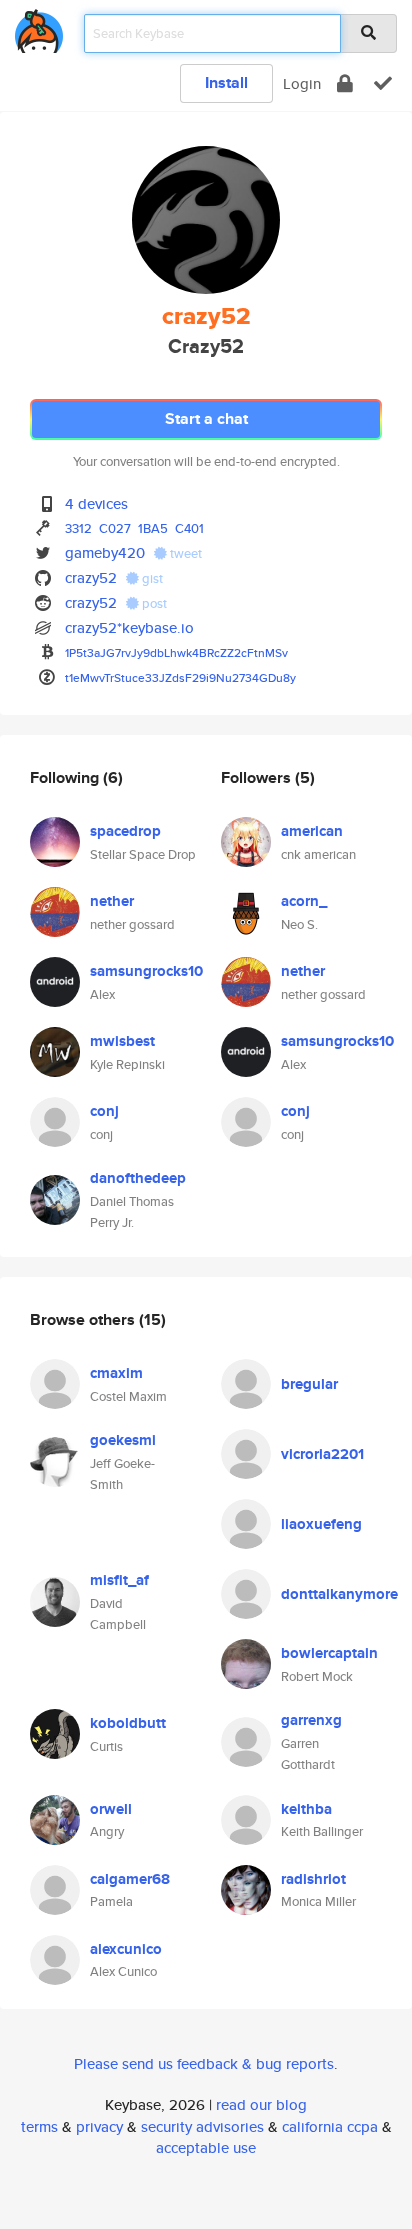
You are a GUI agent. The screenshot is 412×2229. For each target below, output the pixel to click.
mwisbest (122, 1041)
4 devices (96, 503)
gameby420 (105, 552)
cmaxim (116, 1373)
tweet (184, 553)
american (312, 831)
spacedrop (125, 831)
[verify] (383, 83)
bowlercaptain (329, 1653)
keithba (306, 1809)
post (153, 603)
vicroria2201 (322, 1454)
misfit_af (119, 1580)
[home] (39, 27)
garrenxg (311, 1720)
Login (302, 83)
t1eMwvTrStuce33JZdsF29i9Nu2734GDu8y (180, 677)
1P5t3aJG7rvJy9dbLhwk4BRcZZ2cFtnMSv (176, 652)
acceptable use (206, 2147)
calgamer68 (130, 1879)
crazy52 (91, 577)
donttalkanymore (339, 1594)
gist (151, 578)
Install (226, 82)
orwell (111, 1809)
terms (39, 2126)
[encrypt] (345, 83)
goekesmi (123, 1440)
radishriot (313, 1879)
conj (104, 1111)
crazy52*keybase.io (129, 627)
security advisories (202, 2126)
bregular (309, 1384)
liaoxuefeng (321, 1524)
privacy (99, 2126)
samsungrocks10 (146, 971)
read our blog (261, 2104)
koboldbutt (128, 1723)
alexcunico (126, 1949)
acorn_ (304, 901)
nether (112, 901)
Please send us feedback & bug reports (204, 2063)
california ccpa (330, 2126)
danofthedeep (138, 1178)
